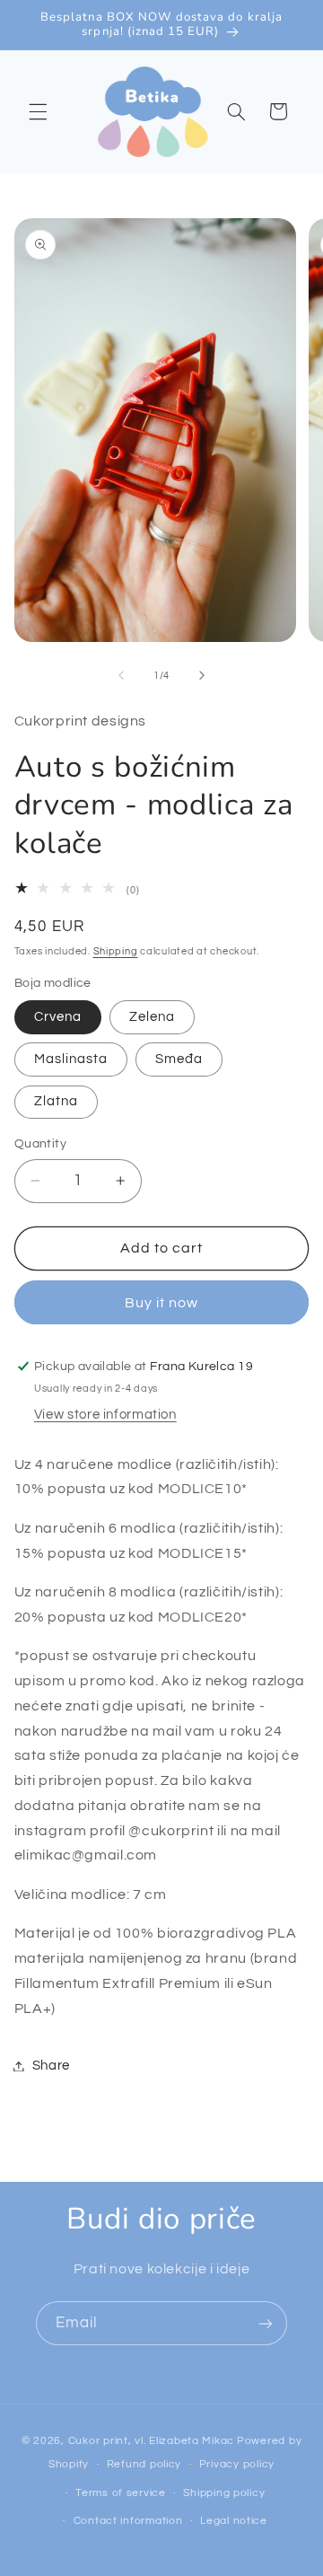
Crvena (58, 1017)
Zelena (152, 1017)
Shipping (116, 951)
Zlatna (56, 1101)
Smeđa (179, 1059)
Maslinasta (71, 1059)
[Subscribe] (266, 2323)
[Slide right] (202, 676)
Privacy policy (237, 2464)
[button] (38, 111)
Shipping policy (224, 2493)
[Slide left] (121, 676)
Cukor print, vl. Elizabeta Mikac (152, 2441)
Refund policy (144, 2464)
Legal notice (234, 2521)
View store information (105, 1415)
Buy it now (162, 1303)
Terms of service (121, 2493)
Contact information (128, 2521)
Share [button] (51, 2066)
